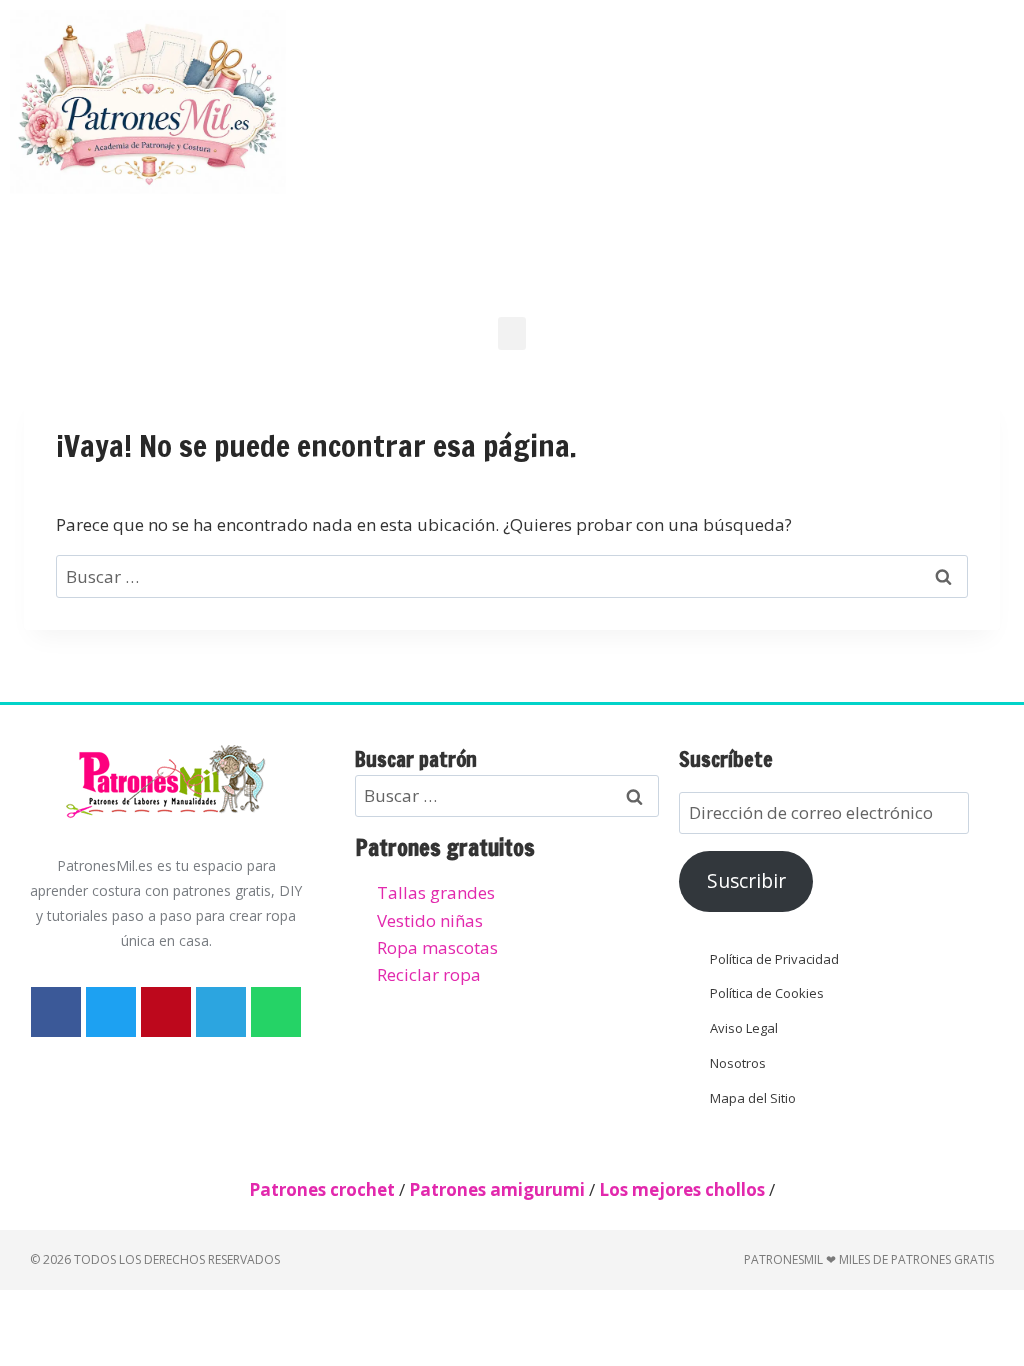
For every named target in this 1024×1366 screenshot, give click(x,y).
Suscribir (746, 881)
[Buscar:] (512, 576)
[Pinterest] (166, 1012)
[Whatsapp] (276, 1012)
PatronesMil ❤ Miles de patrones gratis (869, 1259)
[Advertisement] (664, 150)
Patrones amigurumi (497, 1189)
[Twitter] (111, 1012)
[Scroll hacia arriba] (991, 1251)
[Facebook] (56, 1012)
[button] (512, 333)
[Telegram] (221, 1012)
